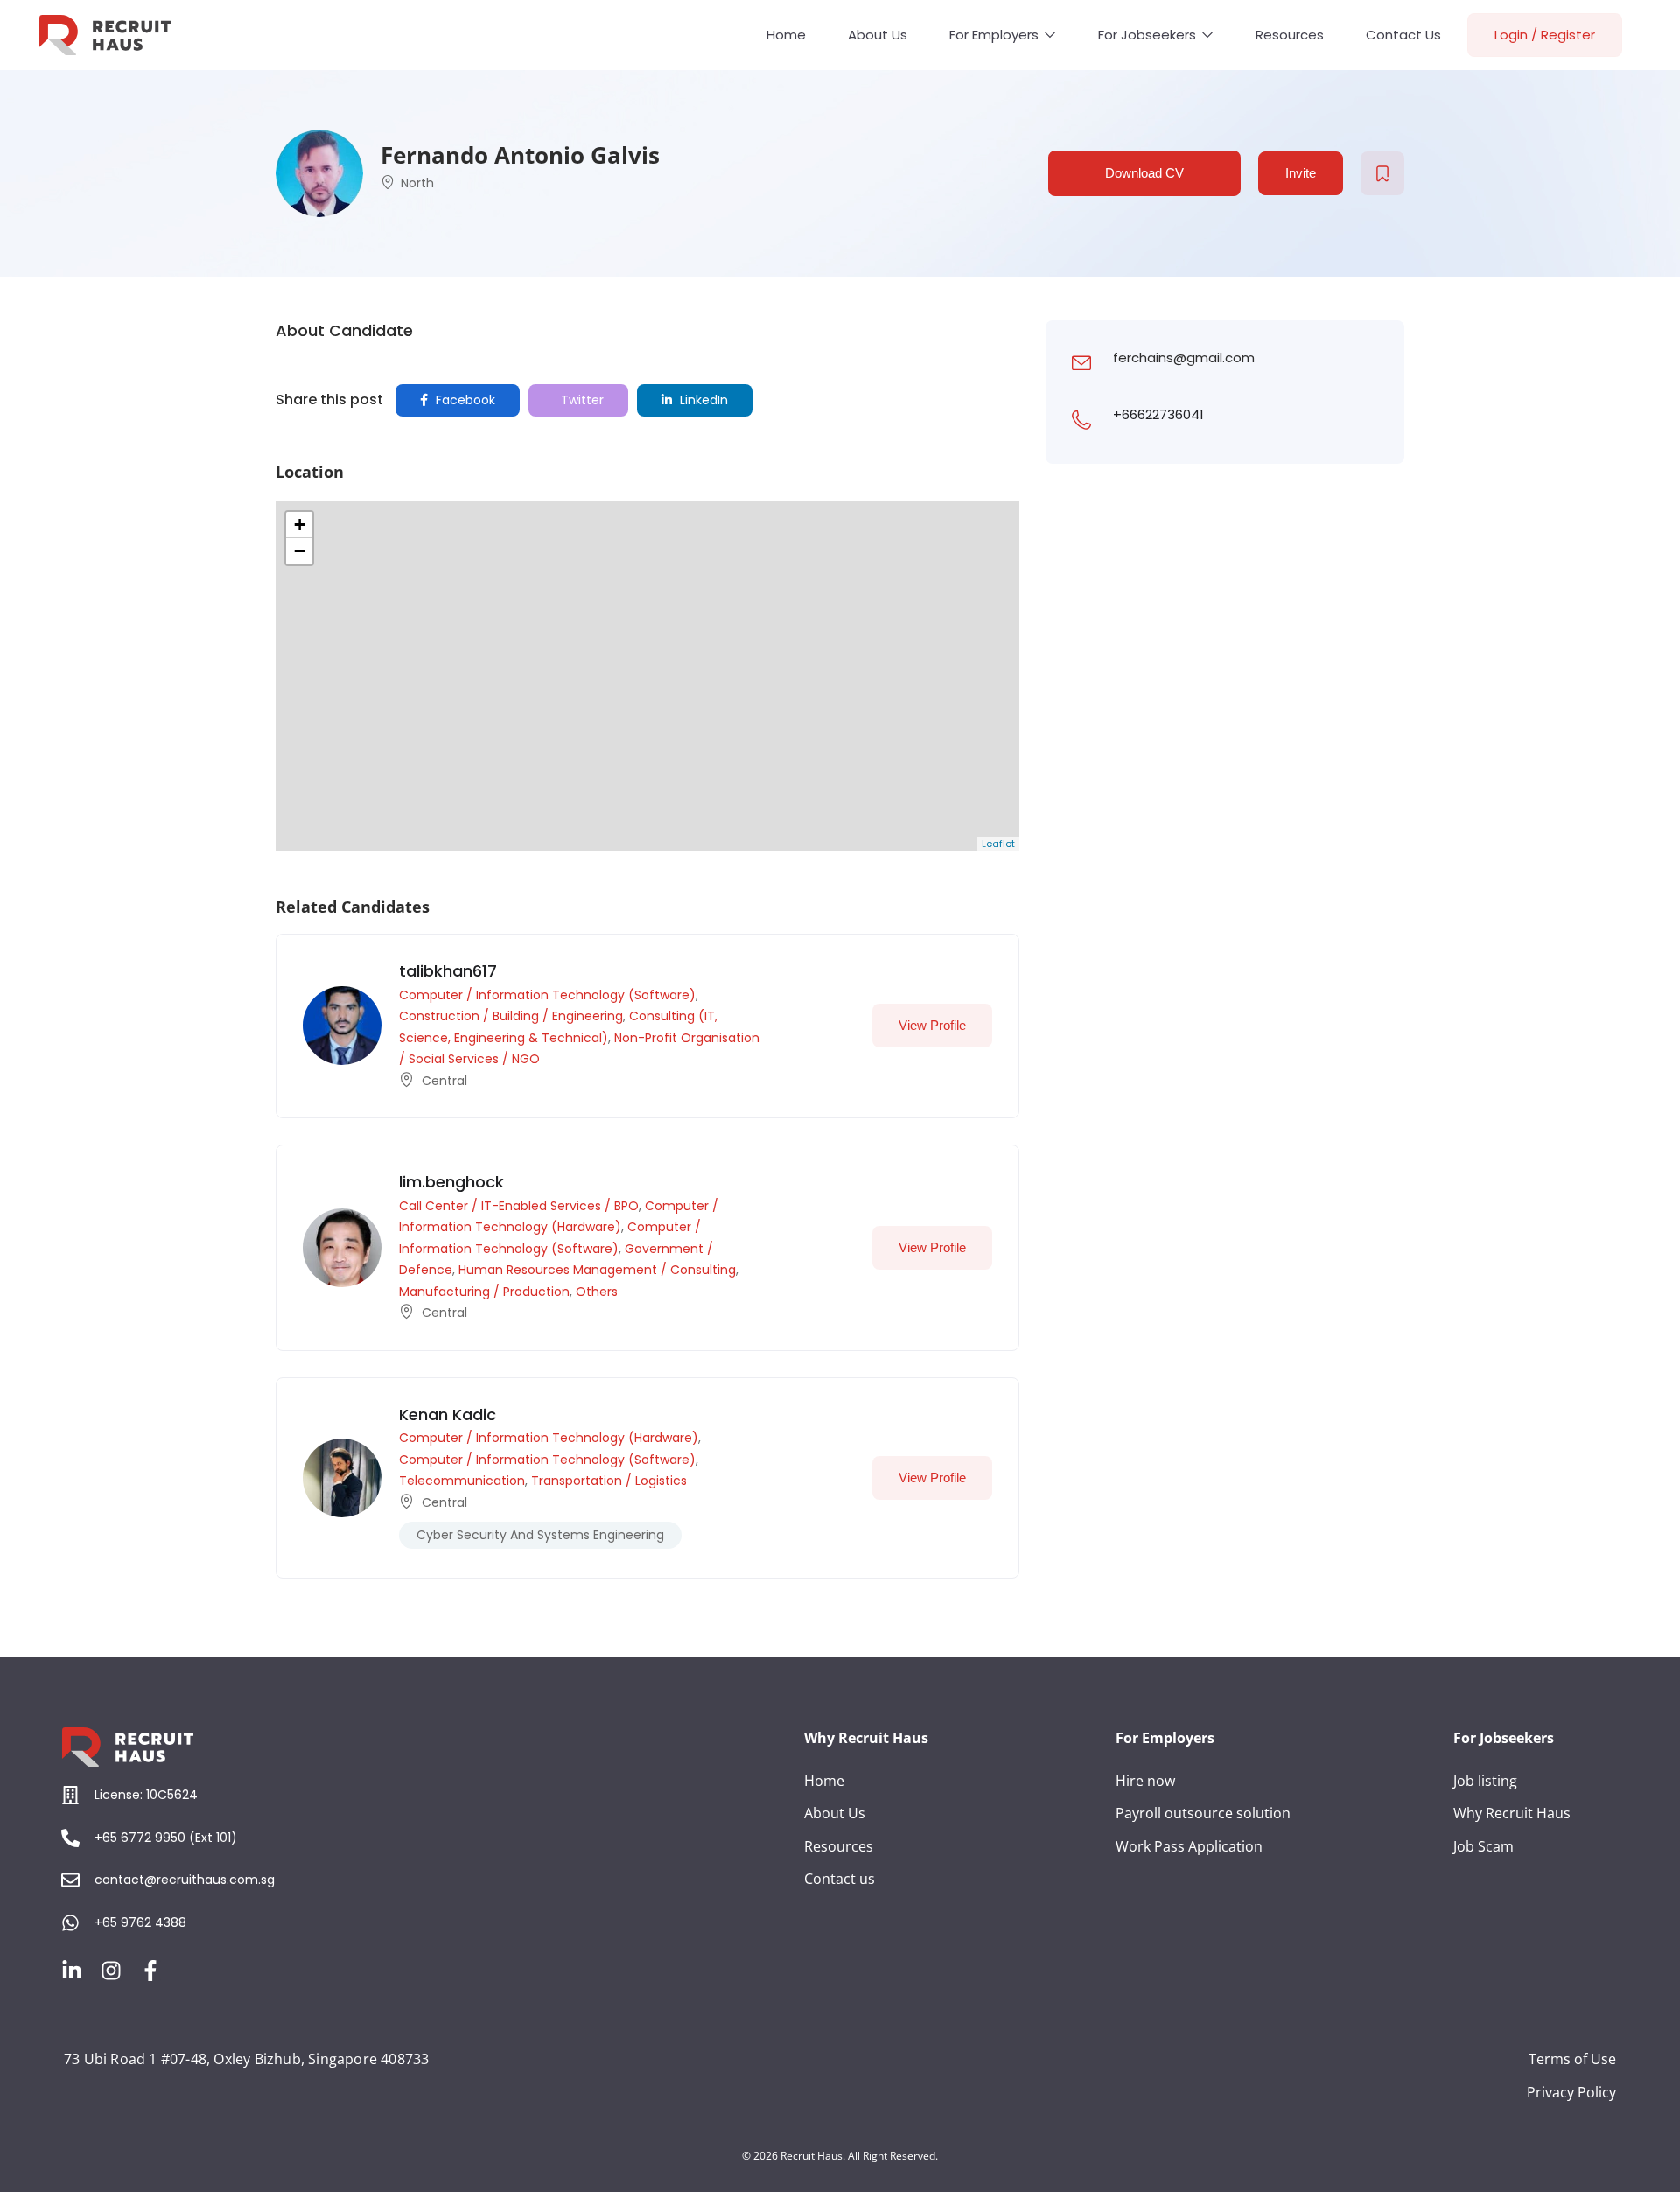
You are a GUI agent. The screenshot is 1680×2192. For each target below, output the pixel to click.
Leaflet (998, 844)
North (417, 183)
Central (444, 1081)
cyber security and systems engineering (540, 1535)
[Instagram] (111, 1971)
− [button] (300, 551)
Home (786, 35)
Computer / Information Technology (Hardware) (549, 1438)
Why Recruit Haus (1512, 1813)
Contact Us (1403, 35)
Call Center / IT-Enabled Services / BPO (519, 1206)
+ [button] (300, 525)
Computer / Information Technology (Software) (547, 995)
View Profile (932, 1025)
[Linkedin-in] (72, 1971)
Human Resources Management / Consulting (597, 1270)
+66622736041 (1158, 414)
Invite (1301, 173)
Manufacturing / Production (484, 1292)
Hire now (1145, 1781)
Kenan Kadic (448, 1415)
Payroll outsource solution (1203, 1813)
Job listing (1485, 1781)
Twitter (581, 400)
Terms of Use (1572, 2059)
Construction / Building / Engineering (511, 1016)
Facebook (464, 400)
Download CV (1144, 173)
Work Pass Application (1189, 1846)
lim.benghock (451, 1182)
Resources (1290, 35)
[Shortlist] (1382, 173)
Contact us (840, 1879)
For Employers (996, 35)
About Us (878, 35)
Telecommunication (462, 1481)
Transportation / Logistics (609, 1481)
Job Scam (1484, 1846)
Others (597, 1292)
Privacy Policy (1571, 2092)
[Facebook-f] (150, 1971)
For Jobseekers (1149, 35)
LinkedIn (702, 400)
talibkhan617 (448, 971)
